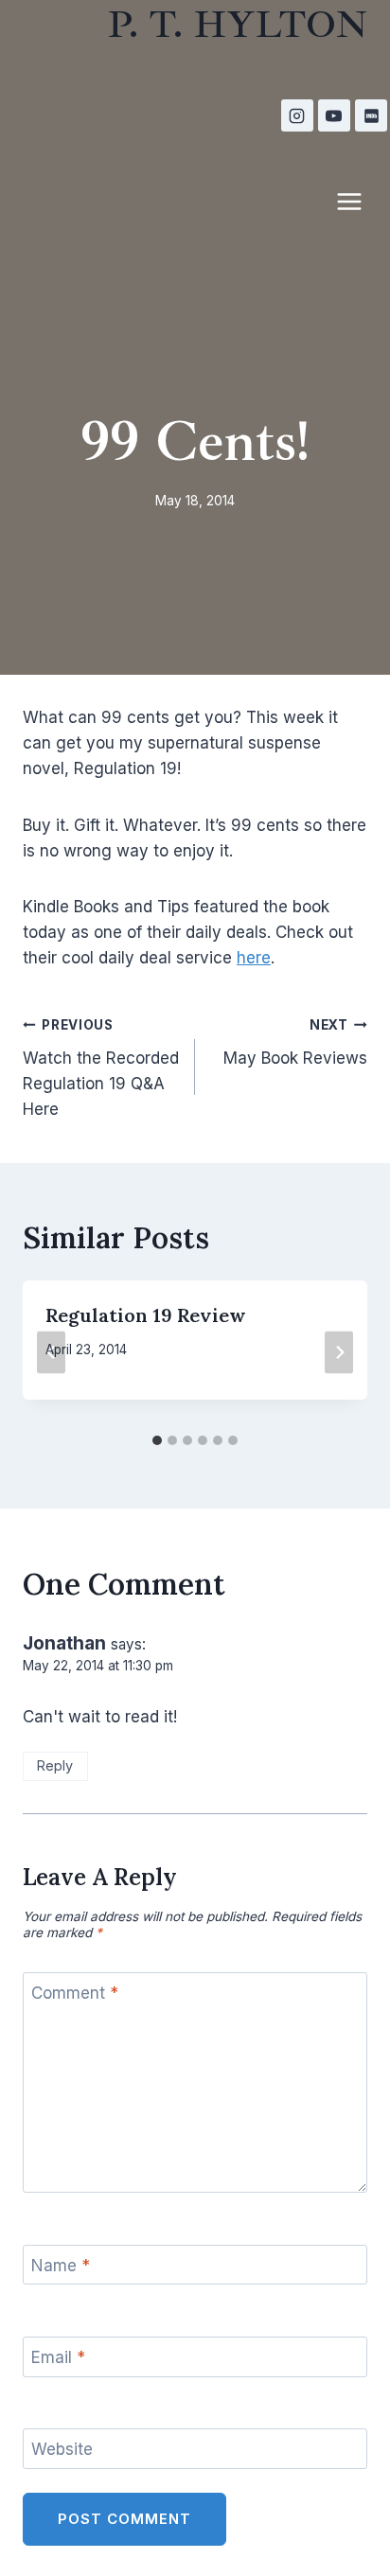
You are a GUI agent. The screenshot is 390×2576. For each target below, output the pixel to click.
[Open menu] (359, 201)
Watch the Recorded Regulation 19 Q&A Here (101, 1068)
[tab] (157, 1440)
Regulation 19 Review (146, 1315)
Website (62, 2449)
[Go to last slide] (51, 1352)
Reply (55, 1765)
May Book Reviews (295, 1042)
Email (58, 2357)
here (254, 958)
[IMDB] (371, 115)
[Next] (339, 1352)
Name (61, 2266)
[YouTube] (334, 115)
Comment (75, 1993)
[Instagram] (297, 115)
